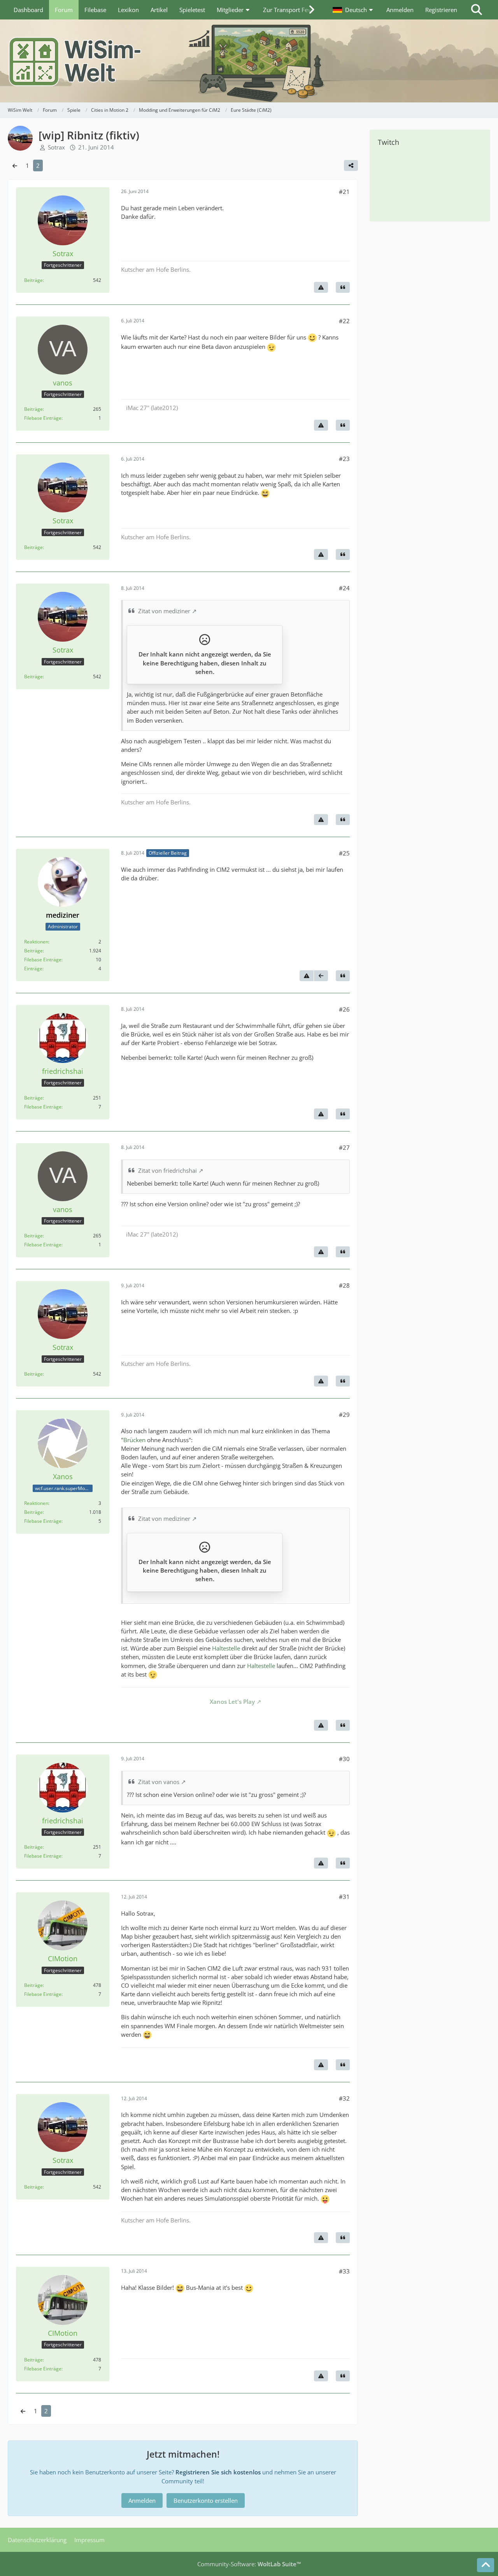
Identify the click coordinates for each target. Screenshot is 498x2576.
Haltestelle (226, 1648)
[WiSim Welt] (249, 61)
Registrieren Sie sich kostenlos (218, 2472)
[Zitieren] (343, 287)
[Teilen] (351, 165)
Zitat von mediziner (164, 611)
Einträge (33, 969)
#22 (344, 321)
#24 (344, 588)
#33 (344, 2271)
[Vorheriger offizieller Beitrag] (321, 976)
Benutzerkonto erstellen (206, 2500)
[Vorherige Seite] (15, 165)
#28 (344, 1285)
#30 (344, 1759)
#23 (344, 459)
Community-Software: (249, 2564)
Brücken (134, 1440)
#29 (344, 1415)
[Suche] (477, 10)
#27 (344, 1147)
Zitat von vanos (159, 1782)
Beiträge (33, 280)
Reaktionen (36, 942)
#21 (344, 192)
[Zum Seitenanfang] (486, 2565)
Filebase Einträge (43, 418)
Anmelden (400, 10)
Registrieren (441, 10)
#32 (344, 2098)
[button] (354, 10)
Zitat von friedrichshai (167, 1170)
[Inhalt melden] (321, 287)
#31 (344, 1897)
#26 (344, 1009)
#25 (344, 853)
